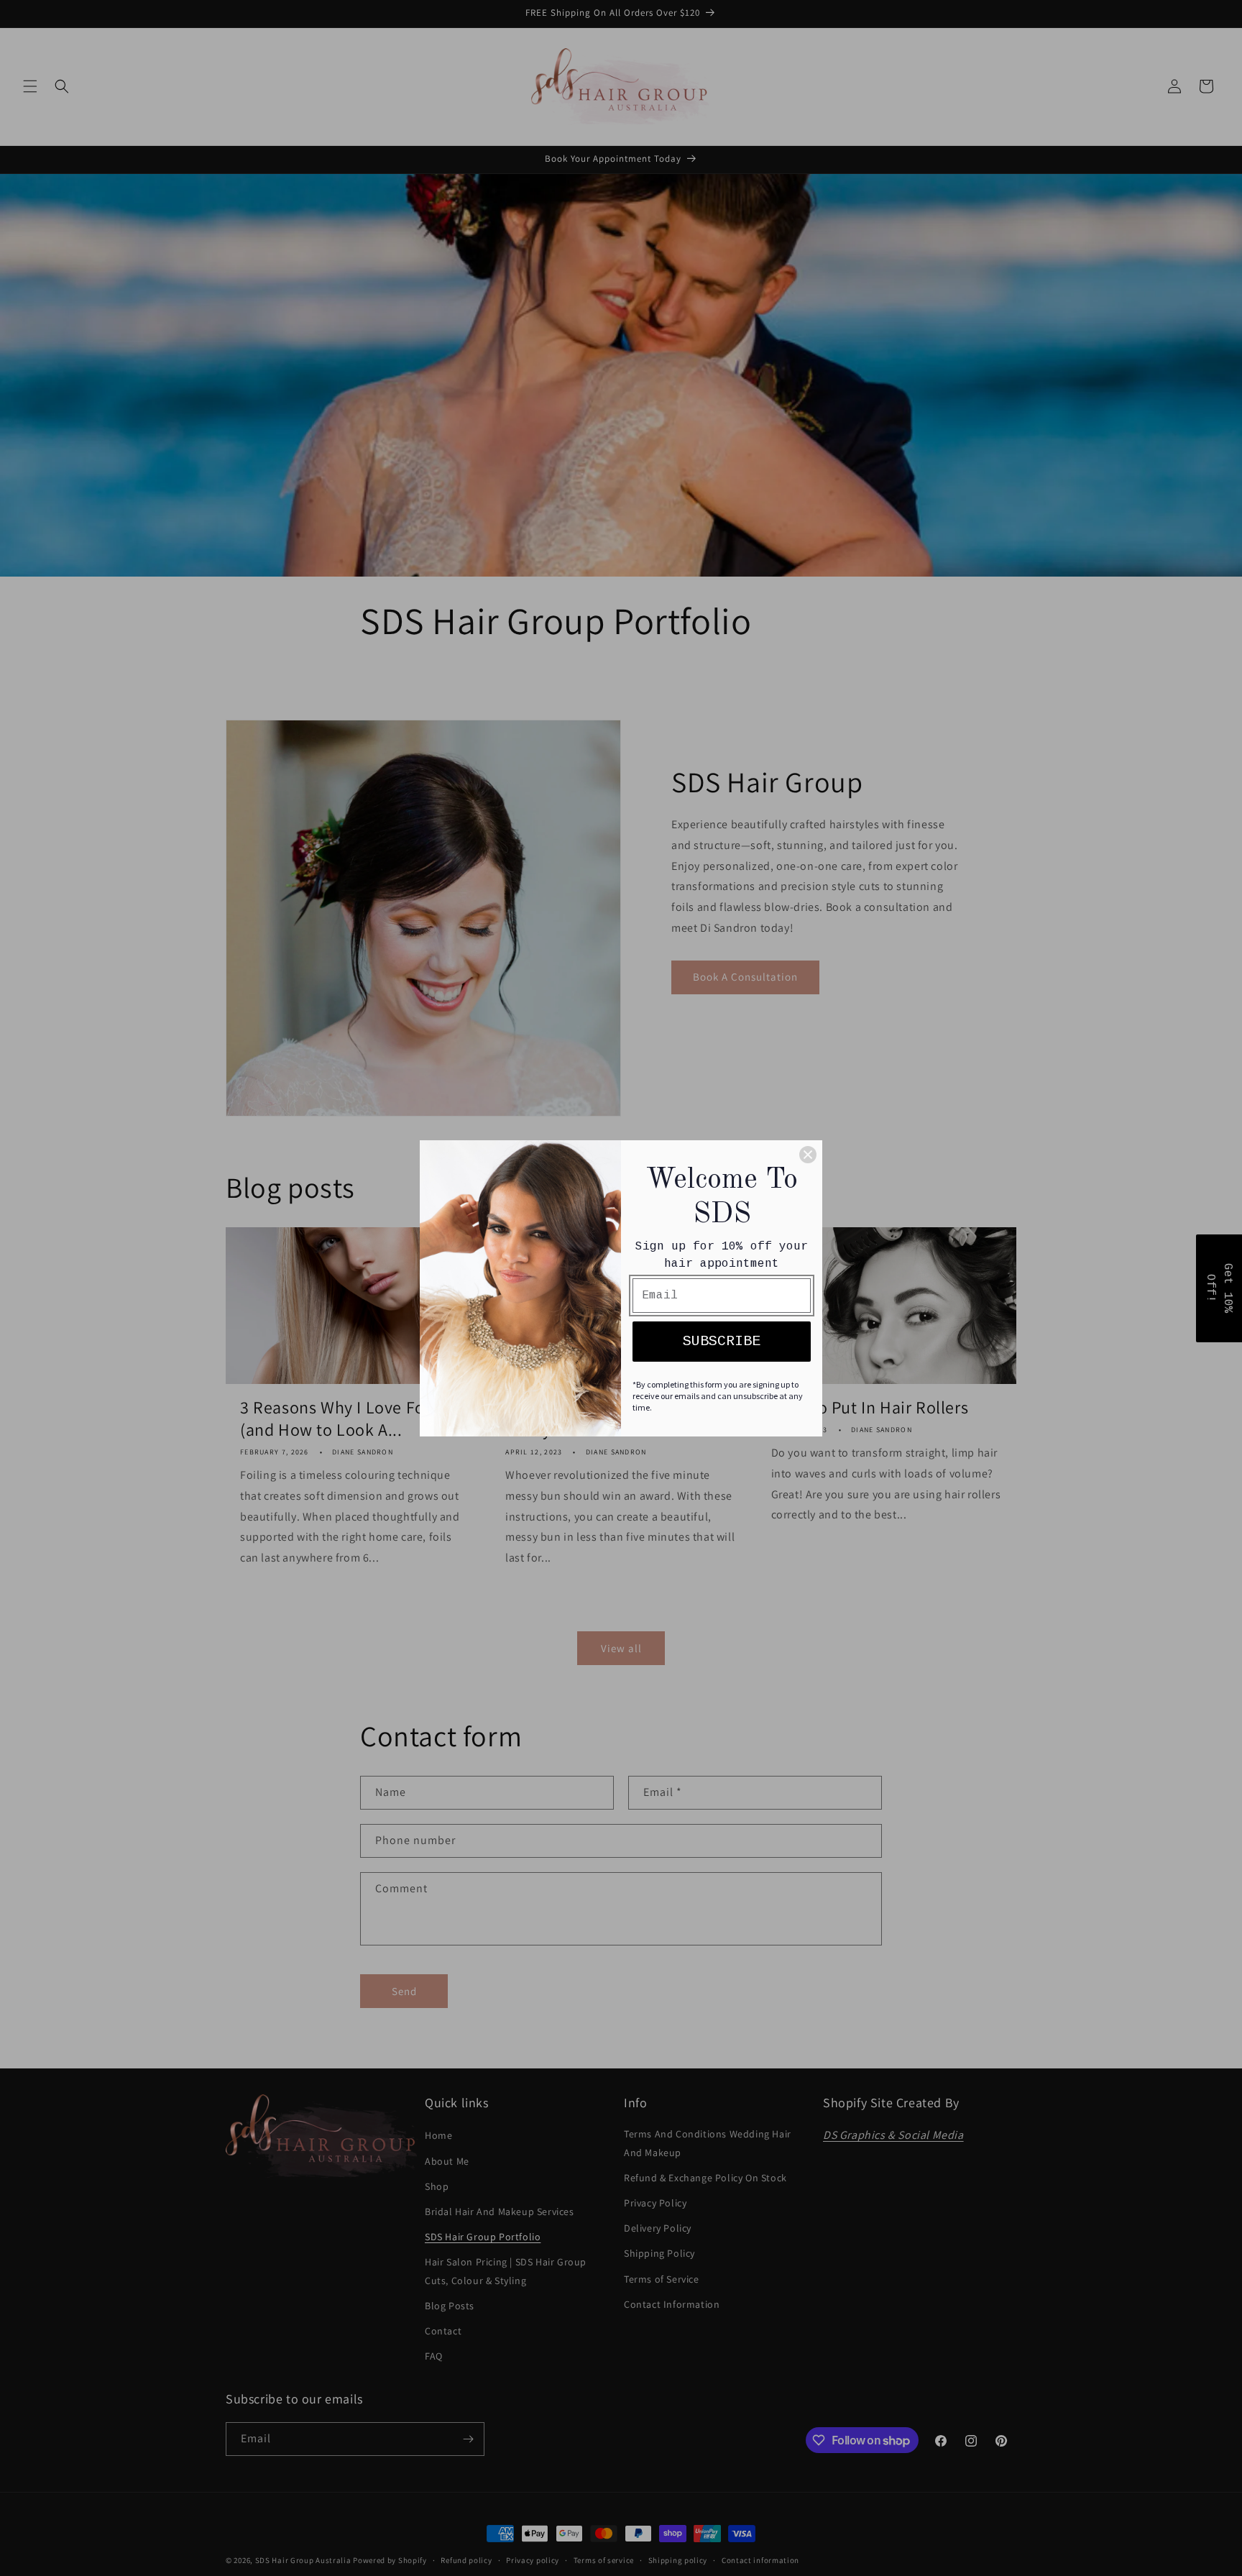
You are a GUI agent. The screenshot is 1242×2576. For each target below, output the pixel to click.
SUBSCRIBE (722, 1341)
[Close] (808, 1155)
